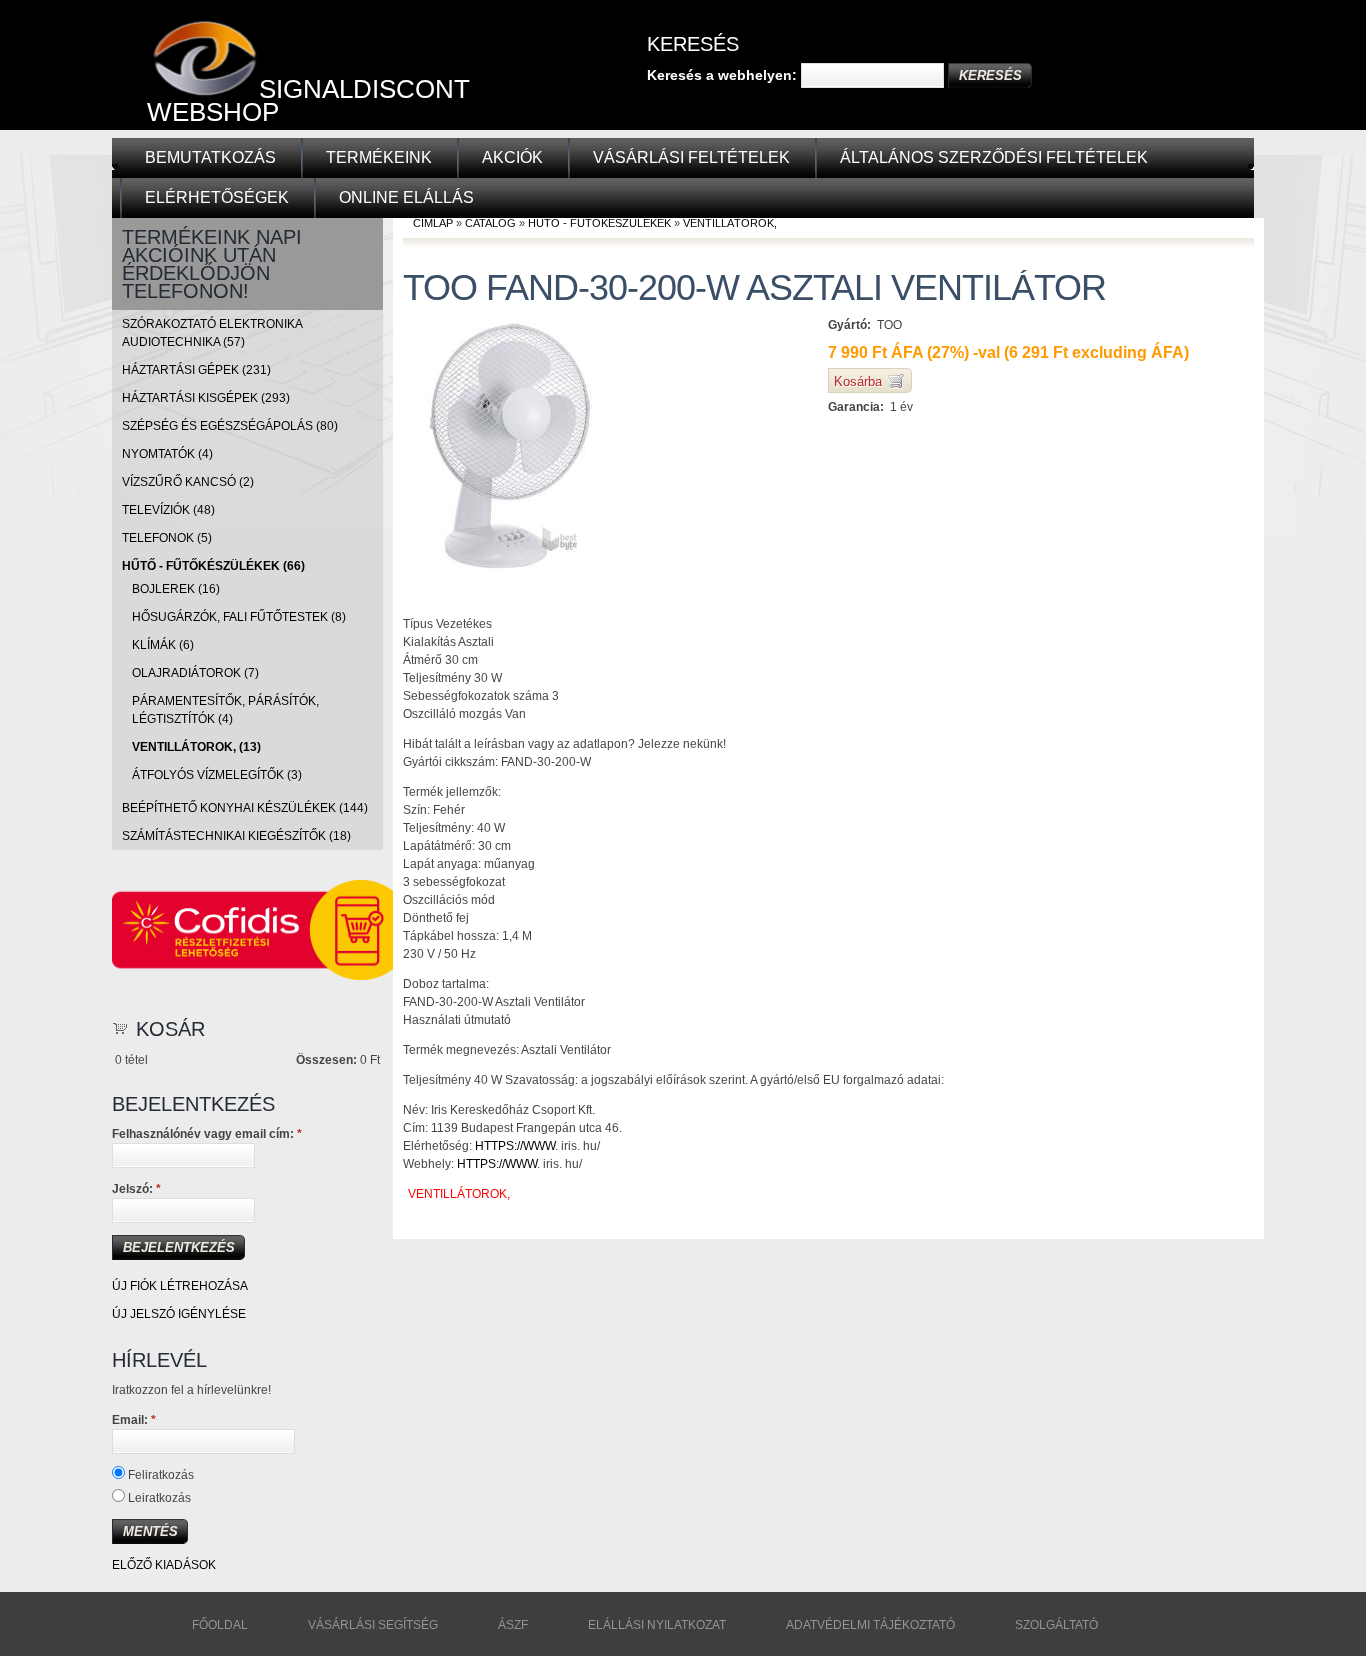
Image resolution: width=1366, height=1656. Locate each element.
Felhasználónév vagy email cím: (207, 1134)
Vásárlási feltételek (691, 157)
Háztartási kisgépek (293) (206, 398)
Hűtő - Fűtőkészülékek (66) (213, 566)
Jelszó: (136, 1189)
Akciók (512, 157)
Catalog (490, 223)
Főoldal (220, 1625)
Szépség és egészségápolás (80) (230, 426)
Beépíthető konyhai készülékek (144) (245, 808)
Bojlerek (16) (176, 589)
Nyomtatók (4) (167, 454)
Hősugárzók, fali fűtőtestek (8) (239, 617)
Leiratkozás (158, 1498)
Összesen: (326, 1060)
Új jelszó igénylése (179, 1314)
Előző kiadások (164, 1565)
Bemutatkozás (210, 157)
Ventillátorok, (730, 223)
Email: (134, 1420)
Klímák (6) (163, 645)
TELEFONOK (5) (167, 538)
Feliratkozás (159, 1475)
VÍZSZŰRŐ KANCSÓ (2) (188, 482)
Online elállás (406, 197)
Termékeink (379, 157)
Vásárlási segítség (373, 1625)
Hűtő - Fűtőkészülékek (599, 223)
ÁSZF (513, 1625)
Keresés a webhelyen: (724, 75)
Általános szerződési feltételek (994, 157)
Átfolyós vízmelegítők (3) (217, 775)
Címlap (433, 223)
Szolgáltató (1056, 1625)
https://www (515, 1146)
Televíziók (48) (168, 510)
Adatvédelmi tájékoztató (870, 1625)
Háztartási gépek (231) (196, 370)
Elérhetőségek (217, 197)
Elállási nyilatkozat (657, 1625)
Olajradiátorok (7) (195, 673)
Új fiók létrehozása (180, 1286)
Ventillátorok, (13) (196, 747)
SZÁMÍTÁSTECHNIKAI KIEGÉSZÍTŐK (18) (236, 836)
